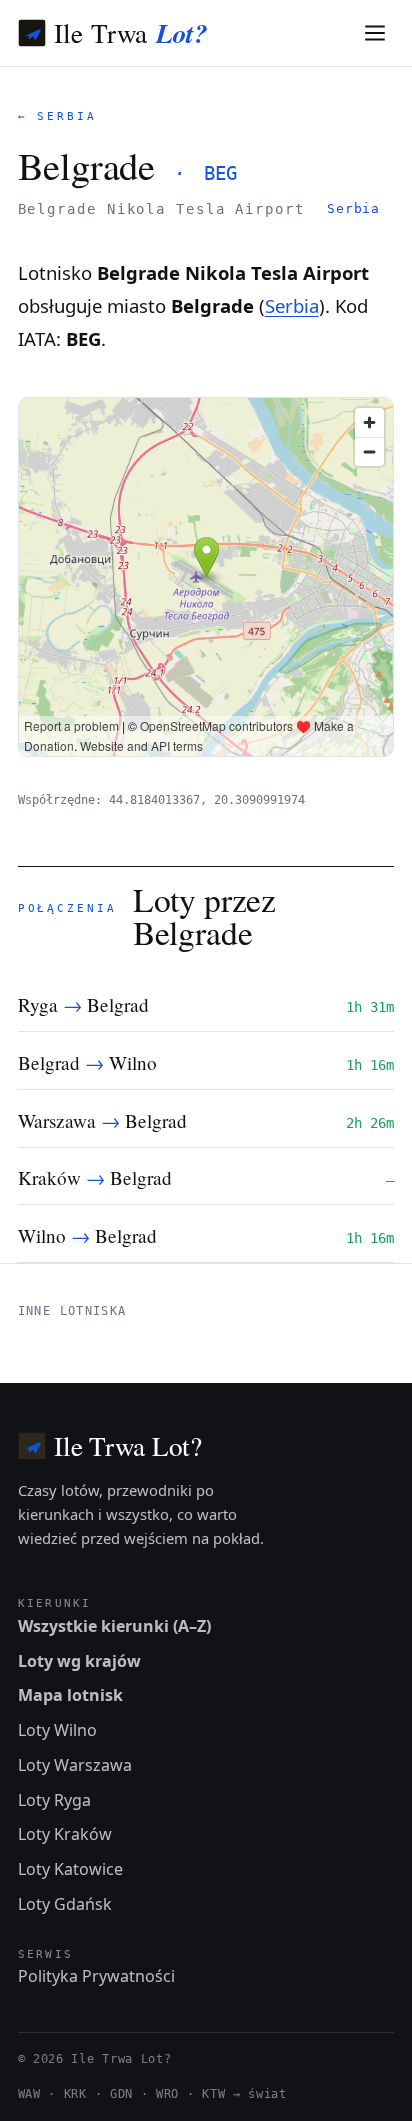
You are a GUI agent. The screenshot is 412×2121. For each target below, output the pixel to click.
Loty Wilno (57, 1730)
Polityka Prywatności (96, 1976)
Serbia (353, 208)
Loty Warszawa (75, 1765)
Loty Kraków (65, 1834)
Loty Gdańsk (65, 1904)
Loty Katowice (70, 1869)
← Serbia (57, 116)
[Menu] (375, 33)
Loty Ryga (54, 1800)
